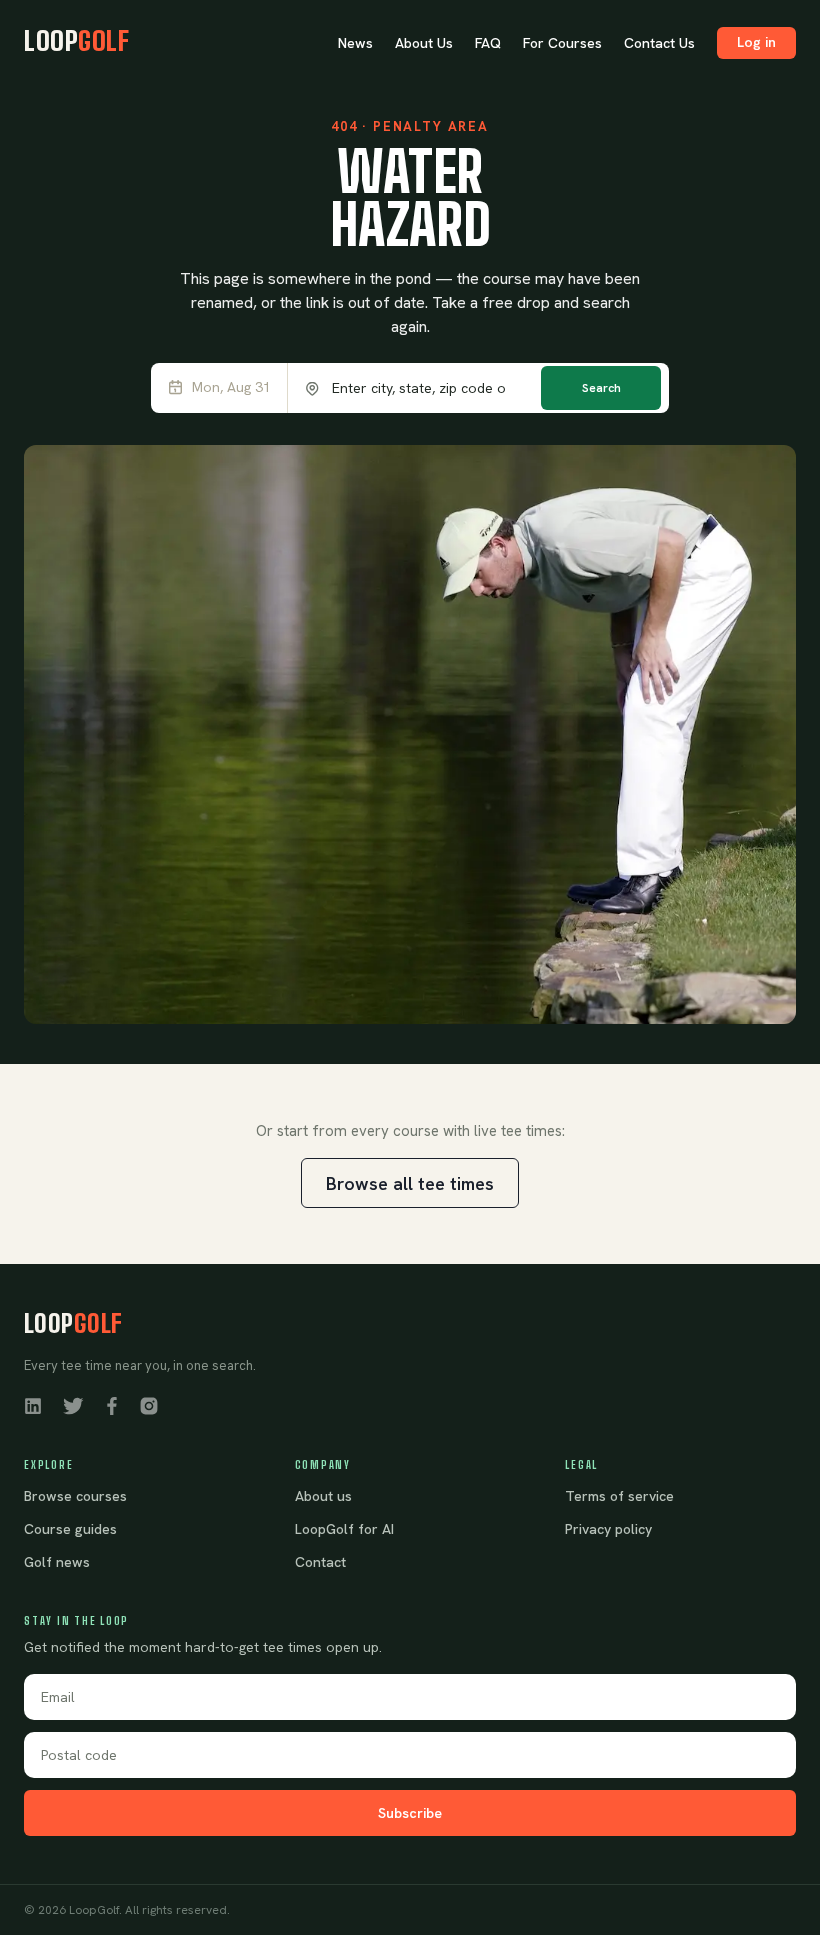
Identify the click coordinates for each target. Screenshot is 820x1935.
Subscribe (410, 1813)
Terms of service (619, 1496)
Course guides (70, 1529)
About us (323, 1496)
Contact (320, 1562)
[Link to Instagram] (149, 1405)
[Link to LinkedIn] (33, 1405)
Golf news (57, 1562)
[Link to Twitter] (73, 1405)
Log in (756, 42)
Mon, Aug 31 (231, 387)
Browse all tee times (410, 1183)
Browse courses (75, 1496)
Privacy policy (608, 1529)
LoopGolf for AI (344, 1529)
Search (601, 388)
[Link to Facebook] (112, 1405)
